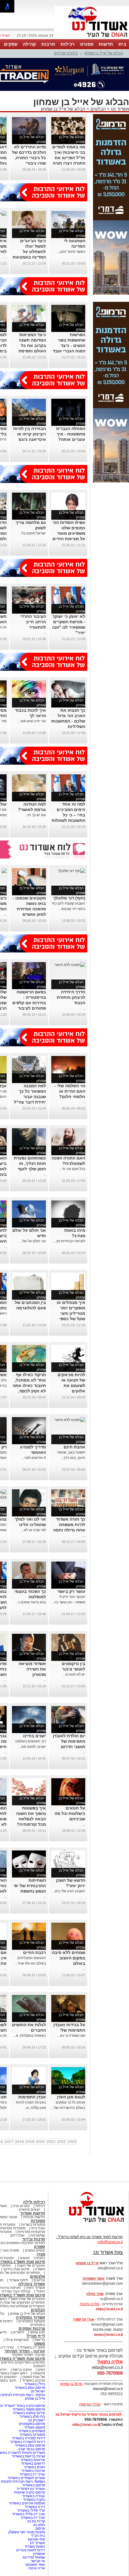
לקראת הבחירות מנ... (69, 1241)
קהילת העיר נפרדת (16, 2291)
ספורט (87, 44)
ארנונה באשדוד (33, 2471)
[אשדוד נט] (88, 2224)
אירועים (39, 2280)
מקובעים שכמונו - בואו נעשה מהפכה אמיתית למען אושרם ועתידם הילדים (29, 909)
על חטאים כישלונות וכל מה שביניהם (70, 1813)
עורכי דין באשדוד (32, 2474)
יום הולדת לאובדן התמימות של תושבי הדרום (69, 1741)
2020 (40, 2142)
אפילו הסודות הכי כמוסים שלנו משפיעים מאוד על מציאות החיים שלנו (69, 533)
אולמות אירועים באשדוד (27, 2503)
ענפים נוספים (35, 2250)
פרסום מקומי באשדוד (29, 2409)
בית (122, 44)
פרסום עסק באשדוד (29, 2388)
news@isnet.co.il (108, 2335)
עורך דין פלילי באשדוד (28, 2514)
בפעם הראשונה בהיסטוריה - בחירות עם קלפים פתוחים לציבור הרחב (29, 1003)
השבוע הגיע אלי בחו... (69, 1891)
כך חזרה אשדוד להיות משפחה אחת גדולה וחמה (69, 1525)
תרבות (48, 44)
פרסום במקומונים (32, 2424)
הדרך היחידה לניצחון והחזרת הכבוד (71, 997)
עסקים (11, 44)
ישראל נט (38, 2391)
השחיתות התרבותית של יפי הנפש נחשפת (30, 1886)
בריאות (40, 2340)
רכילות (68, 44)
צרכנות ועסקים (32, 2328)
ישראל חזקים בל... (32, 533)
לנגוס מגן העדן (71, 2097)
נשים (41, 2370)
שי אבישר (38, 2561)
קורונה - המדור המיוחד (25, 2351)
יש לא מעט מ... (74, 1674)
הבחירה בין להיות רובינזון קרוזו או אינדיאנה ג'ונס (30, 434)
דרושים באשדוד (33, 2463)
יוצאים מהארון (30, 2209)
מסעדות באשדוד (32, 2435)
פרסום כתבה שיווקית (29, 2492)
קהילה (29, 44)
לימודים (18, 2332)
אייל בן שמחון (35, 2398)
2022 (61, 2142)
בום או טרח (21, 2206)
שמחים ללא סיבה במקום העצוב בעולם (69, 1958)
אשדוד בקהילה (32, 2284)
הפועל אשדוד (35, 2547)
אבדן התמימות (32, 2097)
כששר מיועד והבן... (71, 252)
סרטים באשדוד (33, 2380)
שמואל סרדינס (34, 2557)
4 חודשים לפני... (34, 1458)
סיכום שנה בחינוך (16, 2269)
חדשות (106, 44)
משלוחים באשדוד (32, 2431)
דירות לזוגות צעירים (31, 2550)
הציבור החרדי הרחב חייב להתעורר (33, 622)
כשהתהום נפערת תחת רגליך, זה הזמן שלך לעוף (30, 1163)
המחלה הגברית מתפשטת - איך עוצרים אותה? (71, 434)
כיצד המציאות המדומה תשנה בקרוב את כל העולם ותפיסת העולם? (32, 345)
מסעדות (38, 2221)
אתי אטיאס (36, 2539)
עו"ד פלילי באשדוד (31, 2510)
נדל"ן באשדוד (35, 2384)
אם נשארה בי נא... (71, 2036)
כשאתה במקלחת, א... (30, 2036)
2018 (19, 2142)
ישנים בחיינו (34, 1736)
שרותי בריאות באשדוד (28, 2456)
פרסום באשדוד (33, 2485)
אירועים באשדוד (33, 2460)
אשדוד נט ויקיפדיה (30, 2489)
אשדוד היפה (35, 2288)
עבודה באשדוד (33, 2496)
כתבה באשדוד (34, 2500)
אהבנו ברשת (22, 2370)
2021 (51, 2142)
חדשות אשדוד (33, 2213)
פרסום (40, 2528)
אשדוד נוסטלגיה (30, 2317)
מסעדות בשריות (33, 2225)
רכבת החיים (34, 1952)
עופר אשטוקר (35, 2565)
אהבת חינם (74, 1447)
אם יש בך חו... (35, 815)
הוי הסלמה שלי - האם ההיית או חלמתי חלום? (70, 1091)
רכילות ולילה (34, 2202)
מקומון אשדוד (35, 2427)
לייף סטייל (36, 2336)
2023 (72, 2142)
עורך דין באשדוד (33, 2518)
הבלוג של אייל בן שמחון (104, 53)
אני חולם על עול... (33, 1241)
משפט (40, 2344)
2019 (30, 2142)
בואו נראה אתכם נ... (31, 1602)
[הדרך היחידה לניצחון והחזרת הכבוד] (70, 965)
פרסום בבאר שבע (32, 2449)
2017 (9, 2142)
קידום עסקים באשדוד (29, 2413)
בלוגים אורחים (66, 53)
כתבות (40, 2258)
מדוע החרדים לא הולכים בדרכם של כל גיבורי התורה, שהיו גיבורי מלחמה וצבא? (29, 158)
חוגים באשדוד (34, 2467)
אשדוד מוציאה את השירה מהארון (32, 1669)
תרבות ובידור (34, 2239)
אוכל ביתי (37, 2228)
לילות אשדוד (18, 2280)
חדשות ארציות (34, 2217)
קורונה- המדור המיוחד (28, 2355)
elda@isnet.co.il (109, 2309)
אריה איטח (37, 2568)
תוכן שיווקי (37, 2332)
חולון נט (39, 2525)
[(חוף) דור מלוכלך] (72, 871)
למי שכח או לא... (33, 1530)
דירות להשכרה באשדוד (27, 2442)
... (5, 257)
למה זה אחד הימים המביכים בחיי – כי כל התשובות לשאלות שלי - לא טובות (68, 815)
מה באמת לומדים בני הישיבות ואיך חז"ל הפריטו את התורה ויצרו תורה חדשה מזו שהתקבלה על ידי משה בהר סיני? (69, 163)
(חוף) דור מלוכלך (69, 898)
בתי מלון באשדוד (32, 2417)
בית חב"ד (38, 2536)
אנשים (25, 2258)
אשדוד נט (119, 109)
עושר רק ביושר (71, 1591)
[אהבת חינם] (70, 1420)
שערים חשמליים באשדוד (26, 2478)
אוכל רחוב (17, 2235)
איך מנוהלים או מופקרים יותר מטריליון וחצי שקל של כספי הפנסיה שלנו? (71, 1313)
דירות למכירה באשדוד (28, 2438)
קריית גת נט (36, 2521)
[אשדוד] (92, 39)
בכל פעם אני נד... (72, 1169)
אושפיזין (39, 2554)
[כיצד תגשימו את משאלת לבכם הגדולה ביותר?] (4, 871)
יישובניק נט (36, 2420)
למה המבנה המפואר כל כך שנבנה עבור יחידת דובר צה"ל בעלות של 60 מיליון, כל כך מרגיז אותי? (30, 1102)
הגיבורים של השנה (31, 2265)
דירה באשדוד (35, 2507)
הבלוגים (98, 109)
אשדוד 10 (37, 2543)
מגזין (41, 2254)
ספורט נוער (11, 2250)
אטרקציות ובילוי (17, 2340)
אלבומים (37, 2276)
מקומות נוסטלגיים (31, 2321)
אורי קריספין (84, 2319)
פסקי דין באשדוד (32, 2347)
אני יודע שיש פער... (32, 721)
